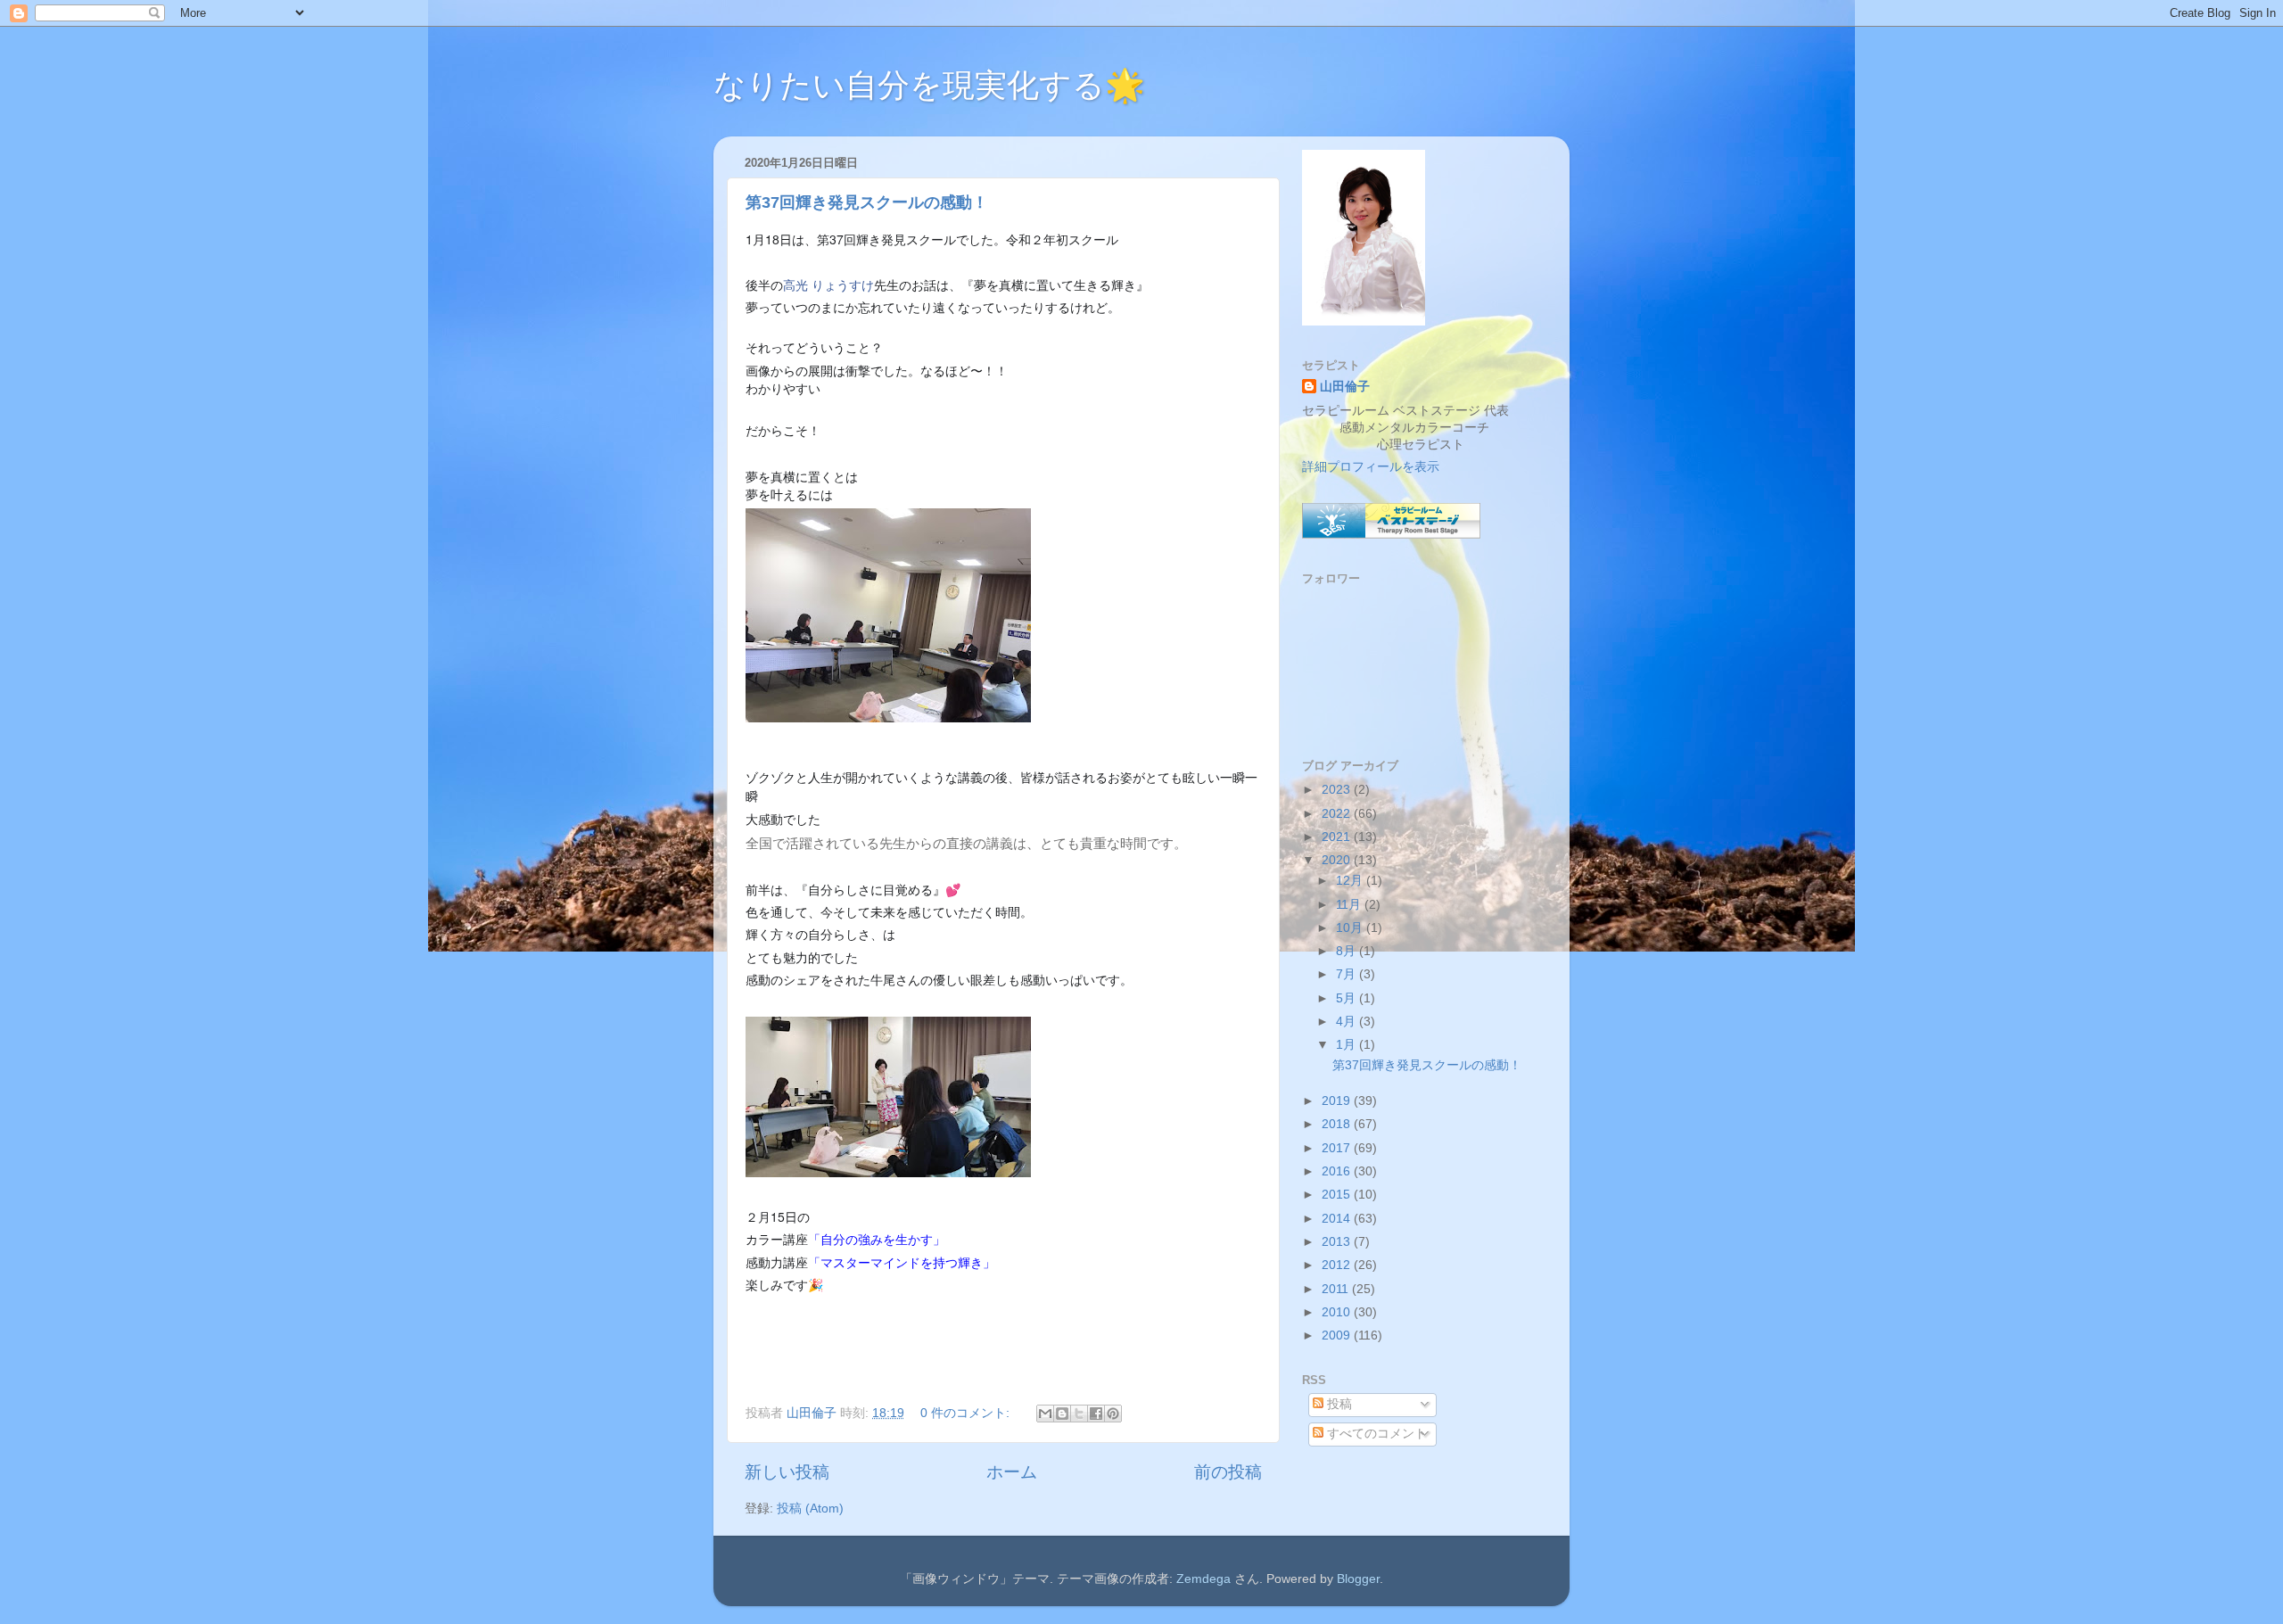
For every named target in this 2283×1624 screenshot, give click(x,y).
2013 (1338, 1242)
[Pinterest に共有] (1113, 1414)
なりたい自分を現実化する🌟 (929, 85)
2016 (1338, 1171)
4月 (1348, 1022)
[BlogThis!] (1062, 1414)
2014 (1338, 1219)
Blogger (1358, 1579)
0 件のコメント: (967, 1413)
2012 (1338, 1265)
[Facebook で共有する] (1096, 1414)
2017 (1338, 1148)
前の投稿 (1228, 1472)
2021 (1338, 837)
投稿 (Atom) (810, 1509)
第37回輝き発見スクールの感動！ (867, 202)
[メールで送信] (1045, 1414)
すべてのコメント (1375, 1434)
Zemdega (1203, 1579)
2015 (1338, 1195)
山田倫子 (1345, 387)
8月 (1348, 951)
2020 (1338, 860)
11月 (1350, 905)
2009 (1338, 1335)
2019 (1338, 1101)
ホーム (1012, 1472)
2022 (1338, 814)
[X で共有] (1079, 1414)
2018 (1338, 1124)
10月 (1351, 928)
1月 (1348, 1045)
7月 (1348, 974)
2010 (1338, 1312)
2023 (1338, 790)
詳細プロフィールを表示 (1371, 467)
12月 (1351, 881)
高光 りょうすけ (828, 284)
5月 (1348, 998)
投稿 (1338, 1404)
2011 (1337, 1289)
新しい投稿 (787, 1472)
